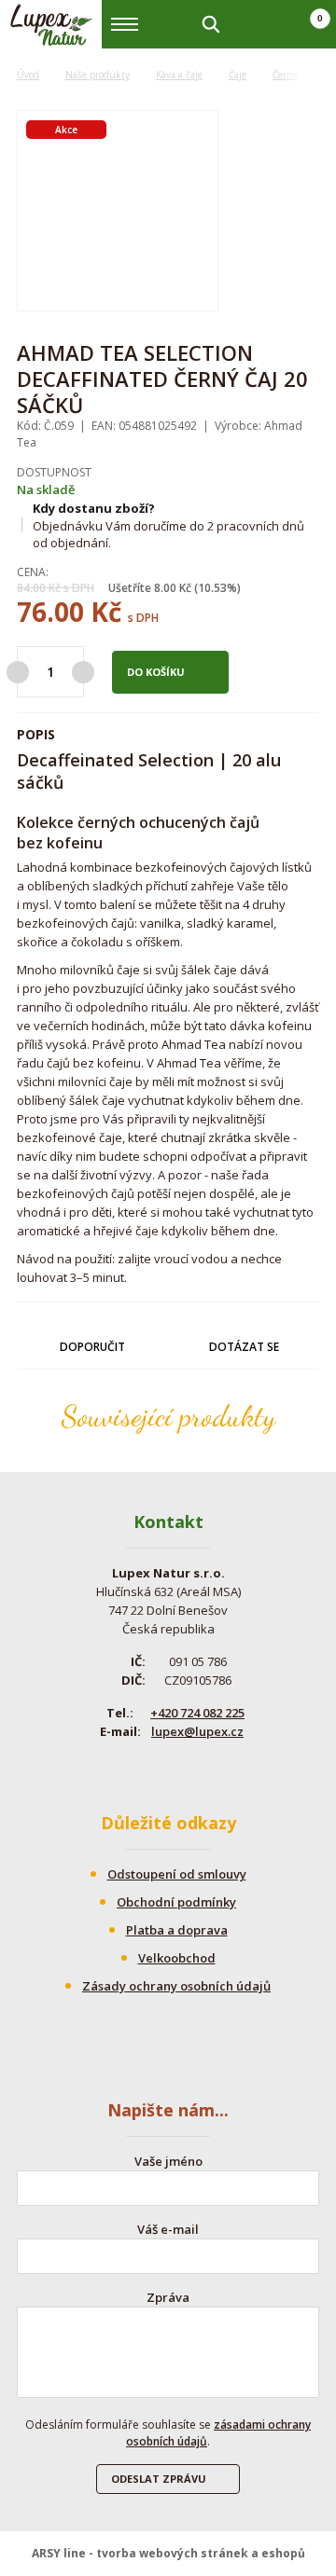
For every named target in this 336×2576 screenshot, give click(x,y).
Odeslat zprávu (159, 2479)
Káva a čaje (179, 75)
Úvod (28, 75)
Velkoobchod (177, 1958)
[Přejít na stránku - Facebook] (151, 1769)
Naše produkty (98, 75)
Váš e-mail (168, 2229)
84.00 (31, 588)
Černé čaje (295, 75)
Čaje (238, 75)
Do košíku (156, 672)
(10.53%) (217, 588)
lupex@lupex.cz (197, 1731)
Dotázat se (244, 1347)
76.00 (50, 612)
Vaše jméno (168, 2161)
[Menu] (125, 24)
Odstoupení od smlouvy (177, 1874)
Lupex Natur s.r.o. (51, 25)
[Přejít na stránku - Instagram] (184, 1769)
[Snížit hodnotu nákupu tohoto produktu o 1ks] (18, 672)
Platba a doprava (177, 1930)
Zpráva (168, 2297)
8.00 (165, 588)
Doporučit (92, 1347)
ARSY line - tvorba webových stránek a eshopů (168, 2553)
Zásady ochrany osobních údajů (176, 1986)
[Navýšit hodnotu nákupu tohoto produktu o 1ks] (83, 672)
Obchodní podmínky (176, 1902)
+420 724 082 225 (197, 1713)
